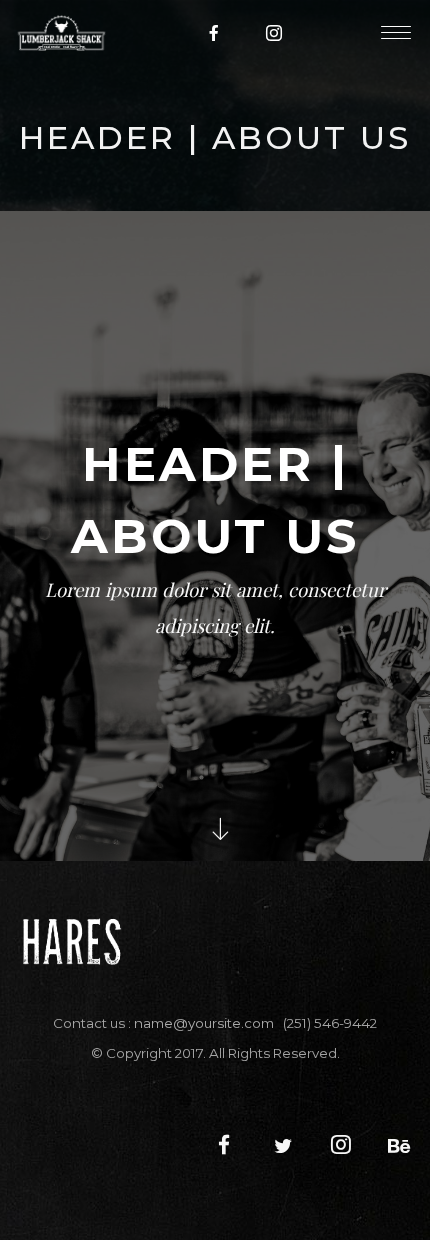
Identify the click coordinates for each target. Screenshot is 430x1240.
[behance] (390, 1146)
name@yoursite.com (204, 1023)
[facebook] (215, 33)
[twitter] (272, 1146)
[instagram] (275, 33)
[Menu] (396, 32)
